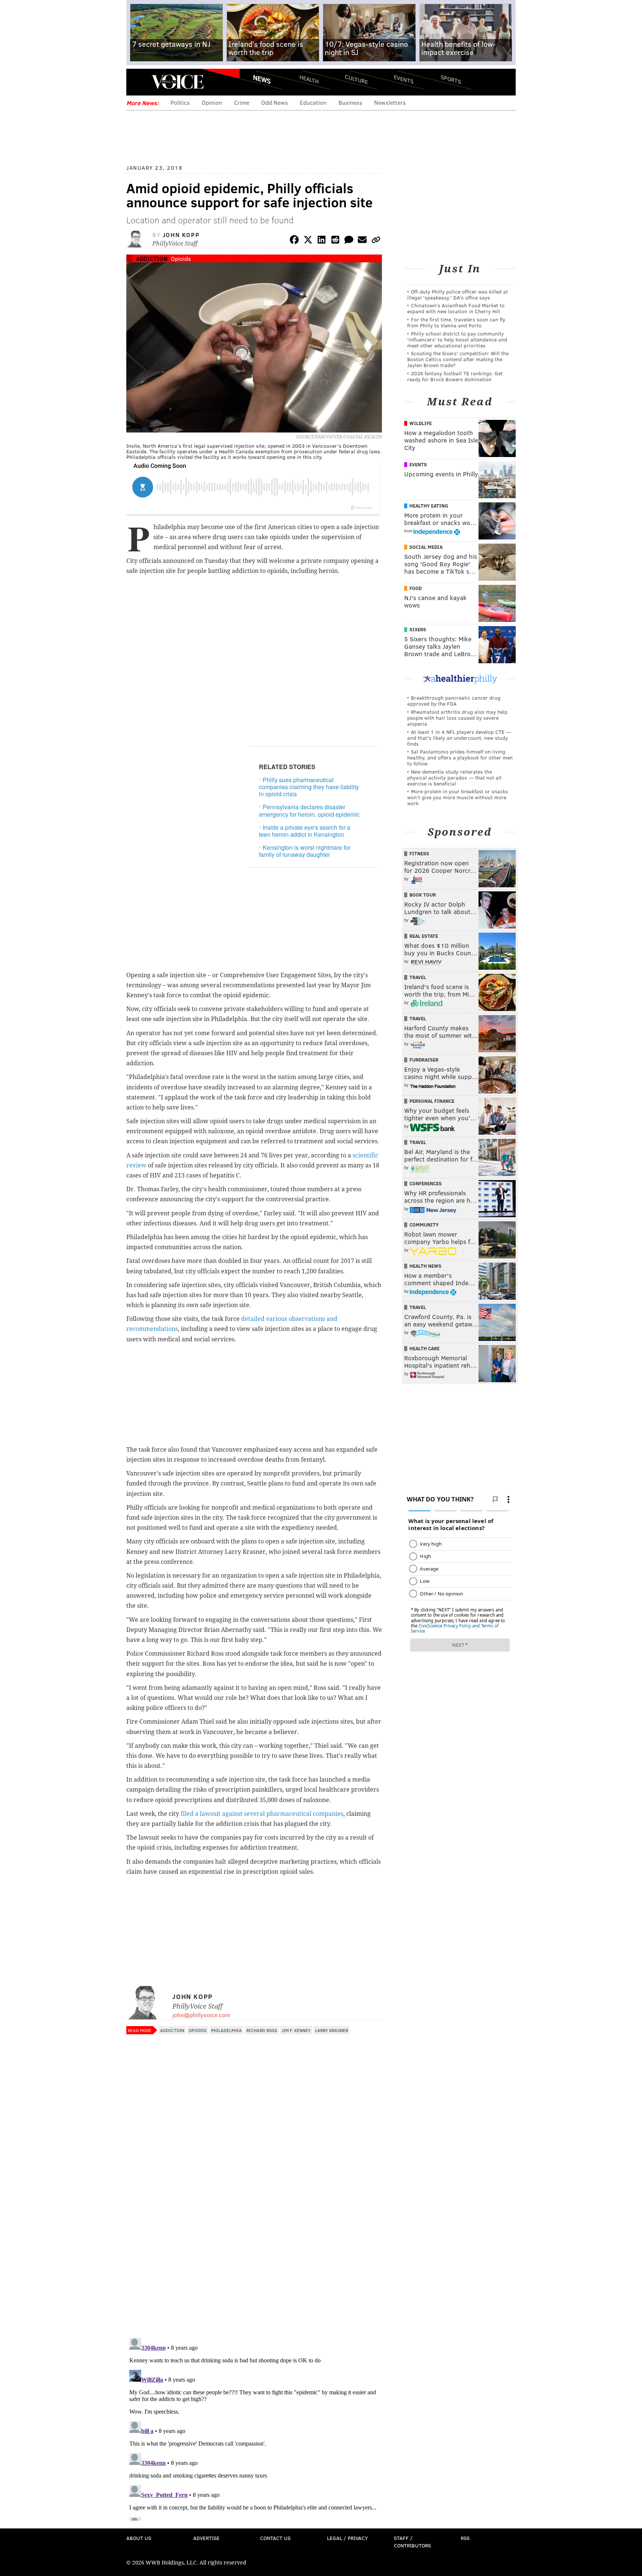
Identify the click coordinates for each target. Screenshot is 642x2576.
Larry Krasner (332, 2030)
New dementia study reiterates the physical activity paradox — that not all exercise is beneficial (454, 777)
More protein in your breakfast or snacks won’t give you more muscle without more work (458, 797)
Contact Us (275, 2538)
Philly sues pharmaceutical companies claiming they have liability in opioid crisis (309, 787)
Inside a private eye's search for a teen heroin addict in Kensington (305, 831)
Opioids (181, 258)
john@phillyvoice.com (201, 2015)
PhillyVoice (177, 82)
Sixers (418, 629)
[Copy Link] (376, 241)
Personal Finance (432, 1101)
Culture (356, 79)
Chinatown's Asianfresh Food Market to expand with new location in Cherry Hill (456, 308)
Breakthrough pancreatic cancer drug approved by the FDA (454, 701)
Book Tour (423, 895)
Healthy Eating (429, 506)
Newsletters (390, 102)
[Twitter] (308, 241)
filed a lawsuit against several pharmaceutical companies (262, 1814)
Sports (451, 79)
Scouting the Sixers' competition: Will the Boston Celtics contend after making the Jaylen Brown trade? (458, 359)
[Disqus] (254, 2236)
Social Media (426, 547)
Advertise (206, 2538)
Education (313, 102)
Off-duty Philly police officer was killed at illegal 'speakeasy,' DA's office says (458, 294)
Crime (242, 102)
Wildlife (421, 423)
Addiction (152, 258)
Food (416, 588)
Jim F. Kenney (296, 2030)
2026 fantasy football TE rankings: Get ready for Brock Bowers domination (455, 376)
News (262, 79)
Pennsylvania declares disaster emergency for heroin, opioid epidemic (309, 810)
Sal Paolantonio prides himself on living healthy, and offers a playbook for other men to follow (460, 757)
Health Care (424, 1348)
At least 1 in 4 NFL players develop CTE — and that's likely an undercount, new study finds (459, 738)
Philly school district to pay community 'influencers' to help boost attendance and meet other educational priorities (457, 339)
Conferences (426, 1183)
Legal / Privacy (347, 2538)
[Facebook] (294, 241)
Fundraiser (424, 1060)
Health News (425, 1266)
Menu (138, 82)
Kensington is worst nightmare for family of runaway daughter (305, 851)
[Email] (362, 241)
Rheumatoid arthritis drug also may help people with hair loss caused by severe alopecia (457, 718)
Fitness (419, 853)
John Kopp (181, 235)
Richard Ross (262, 2030)
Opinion (212, 102)
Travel (418, 977)
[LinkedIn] (322, 241)
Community (424, 1225)
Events (404, 79)
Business (350, 102)
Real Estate (424, 936)
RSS (465, 2538)
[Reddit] (335, 241)
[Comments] (349, 241)
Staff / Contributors (412, 2542)
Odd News (275, 102)
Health (309, 79)
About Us (139, 2538)
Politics (180, 102)
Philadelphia (226, 2030)
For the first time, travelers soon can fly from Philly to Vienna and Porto (456, 322)
